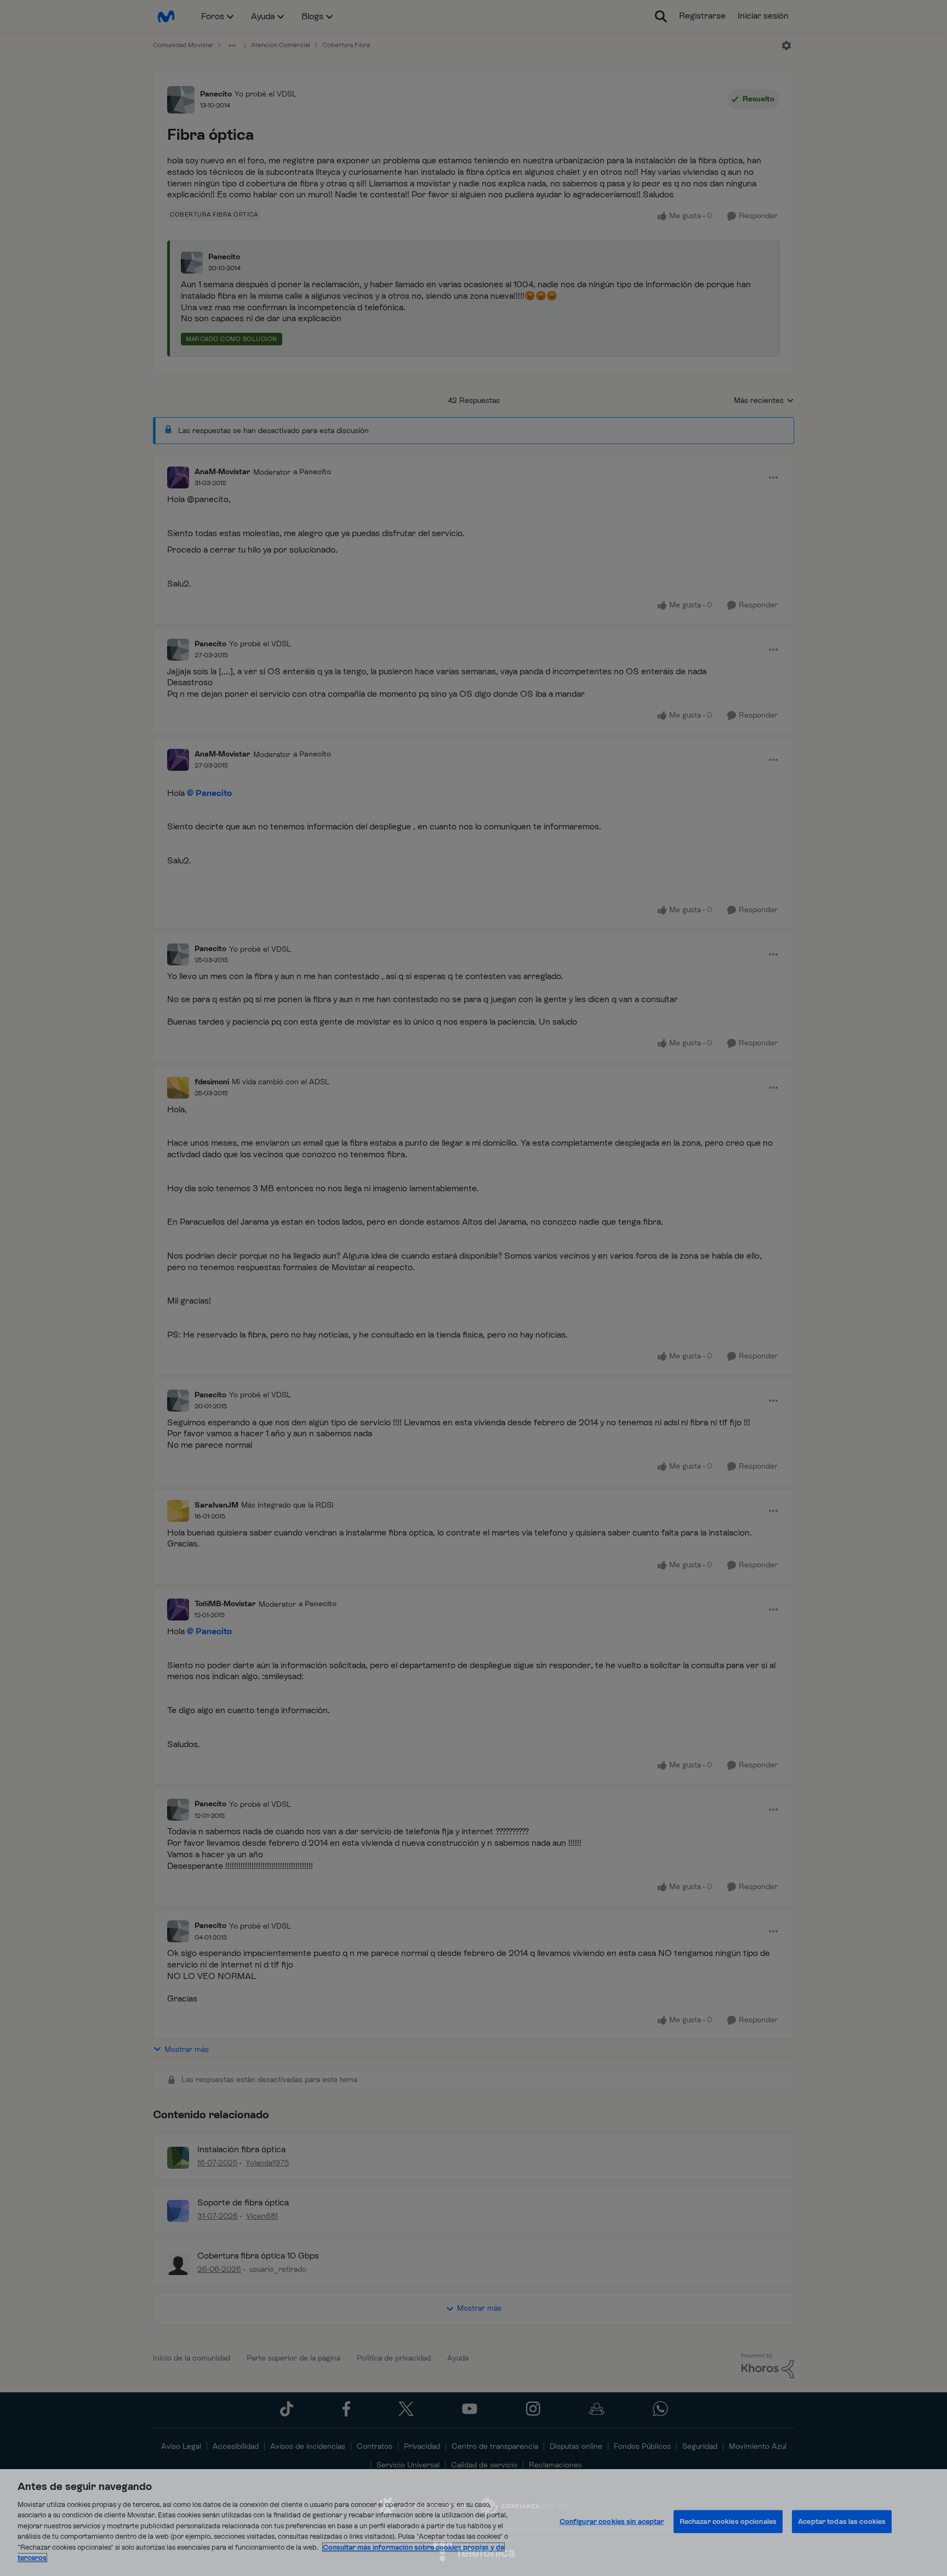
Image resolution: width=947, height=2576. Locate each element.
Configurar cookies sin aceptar (612, 2521)
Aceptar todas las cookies (842, 2521)
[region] (473, 2523)
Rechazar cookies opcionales (728, 2521)
